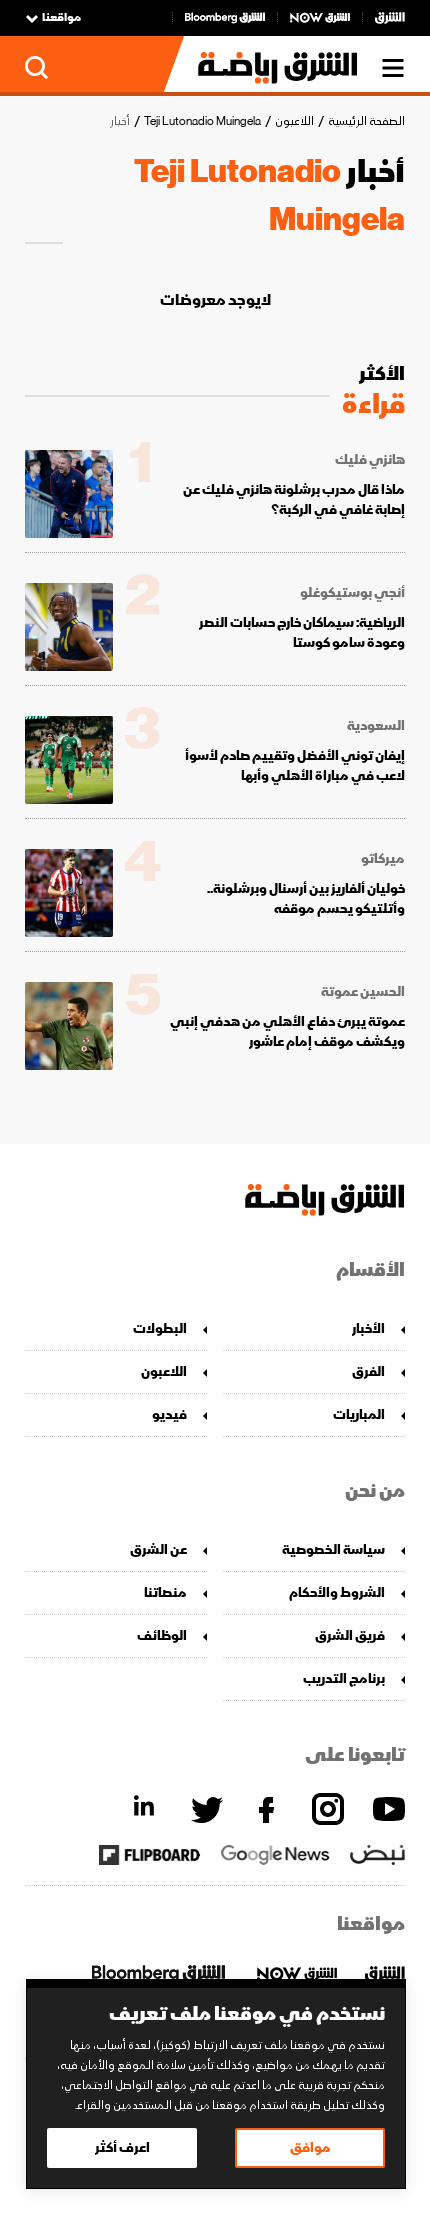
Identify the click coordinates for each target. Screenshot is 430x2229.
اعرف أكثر (122, 2147)
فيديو (169, 1414)
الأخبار (368, 1328)
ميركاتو (383, 859)
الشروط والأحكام (337, 1592)
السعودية (376, 726)
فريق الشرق (350, 1635)
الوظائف (162, 1635)
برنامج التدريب (344, 1678)
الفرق (368, 1371)
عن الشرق (158, 1549)
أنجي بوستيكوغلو (352, 593)
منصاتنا (165, 1592)
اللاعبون (294, 121)
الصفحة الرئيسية (366, 121)
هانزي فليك (370, 460)
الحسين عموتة (363, 992)
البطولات (160, 1328)
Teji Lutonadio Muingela (202, 121)
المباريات (359, 1414)
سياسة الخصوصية (333, 1549)
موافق (310, 2147)
